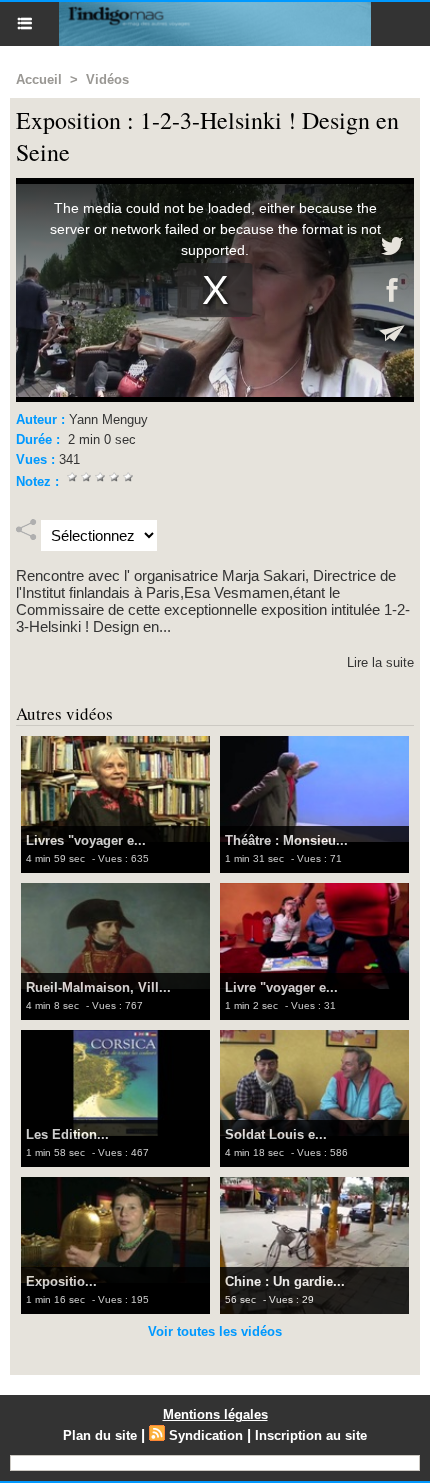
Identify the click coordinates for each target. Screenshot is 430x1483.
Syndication (206, 1435)
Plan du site (100, 1435)
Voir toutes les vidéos (215, 1331)
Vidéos (107, 79)
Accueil (39, 79)
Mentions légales (215, 1414)
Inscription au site (311, 1435)
